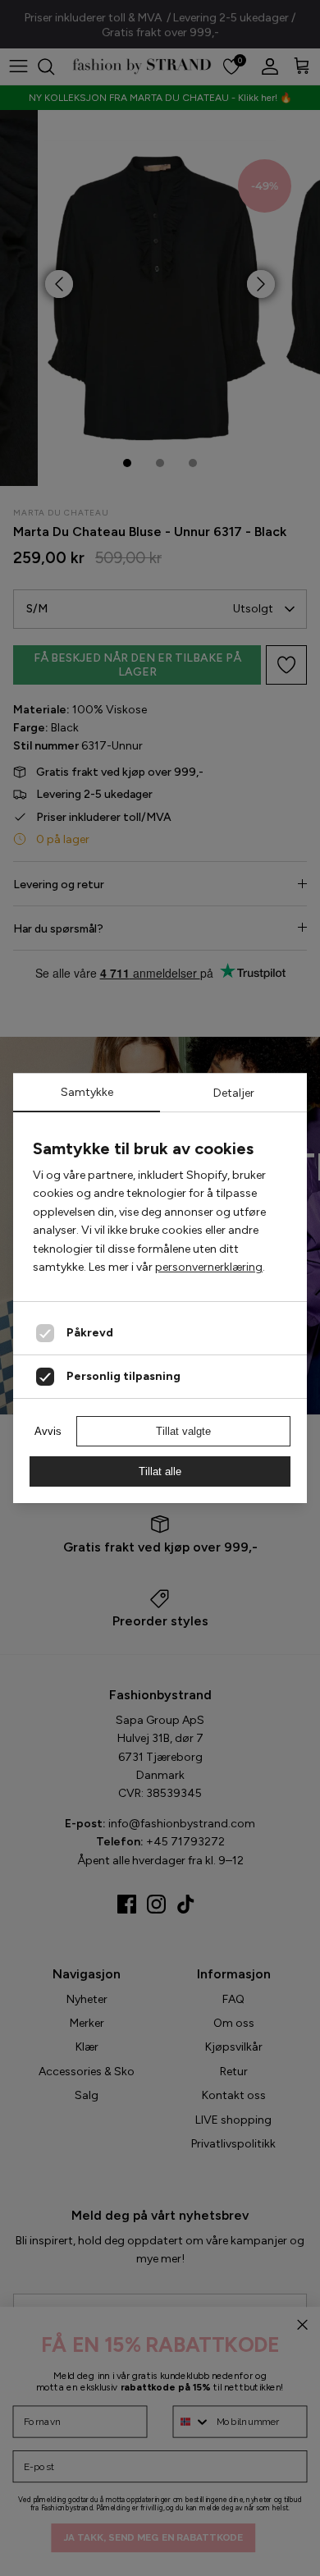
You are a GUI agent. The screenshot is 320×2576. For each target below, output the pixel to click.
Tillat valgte (183, 1431)
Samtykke (87, 1092)
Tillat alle (160, 1471)
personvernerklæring (209, 1267)
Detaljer (234, 1093)
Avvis (48, 1431)
